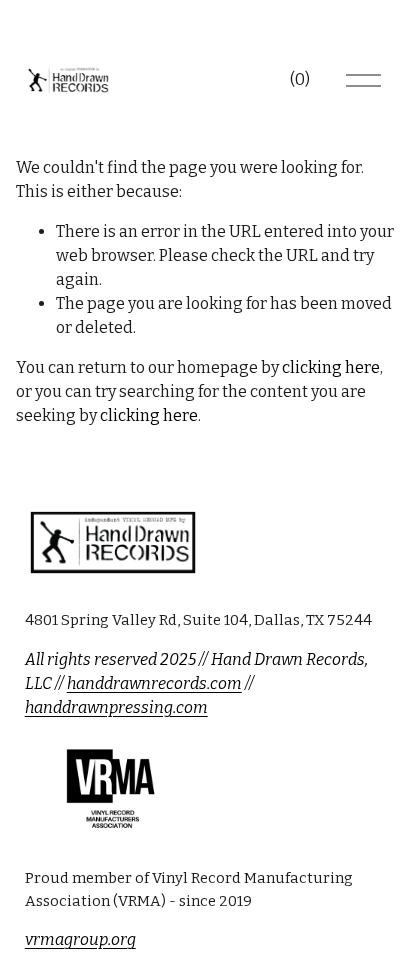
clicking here (331, 367)
